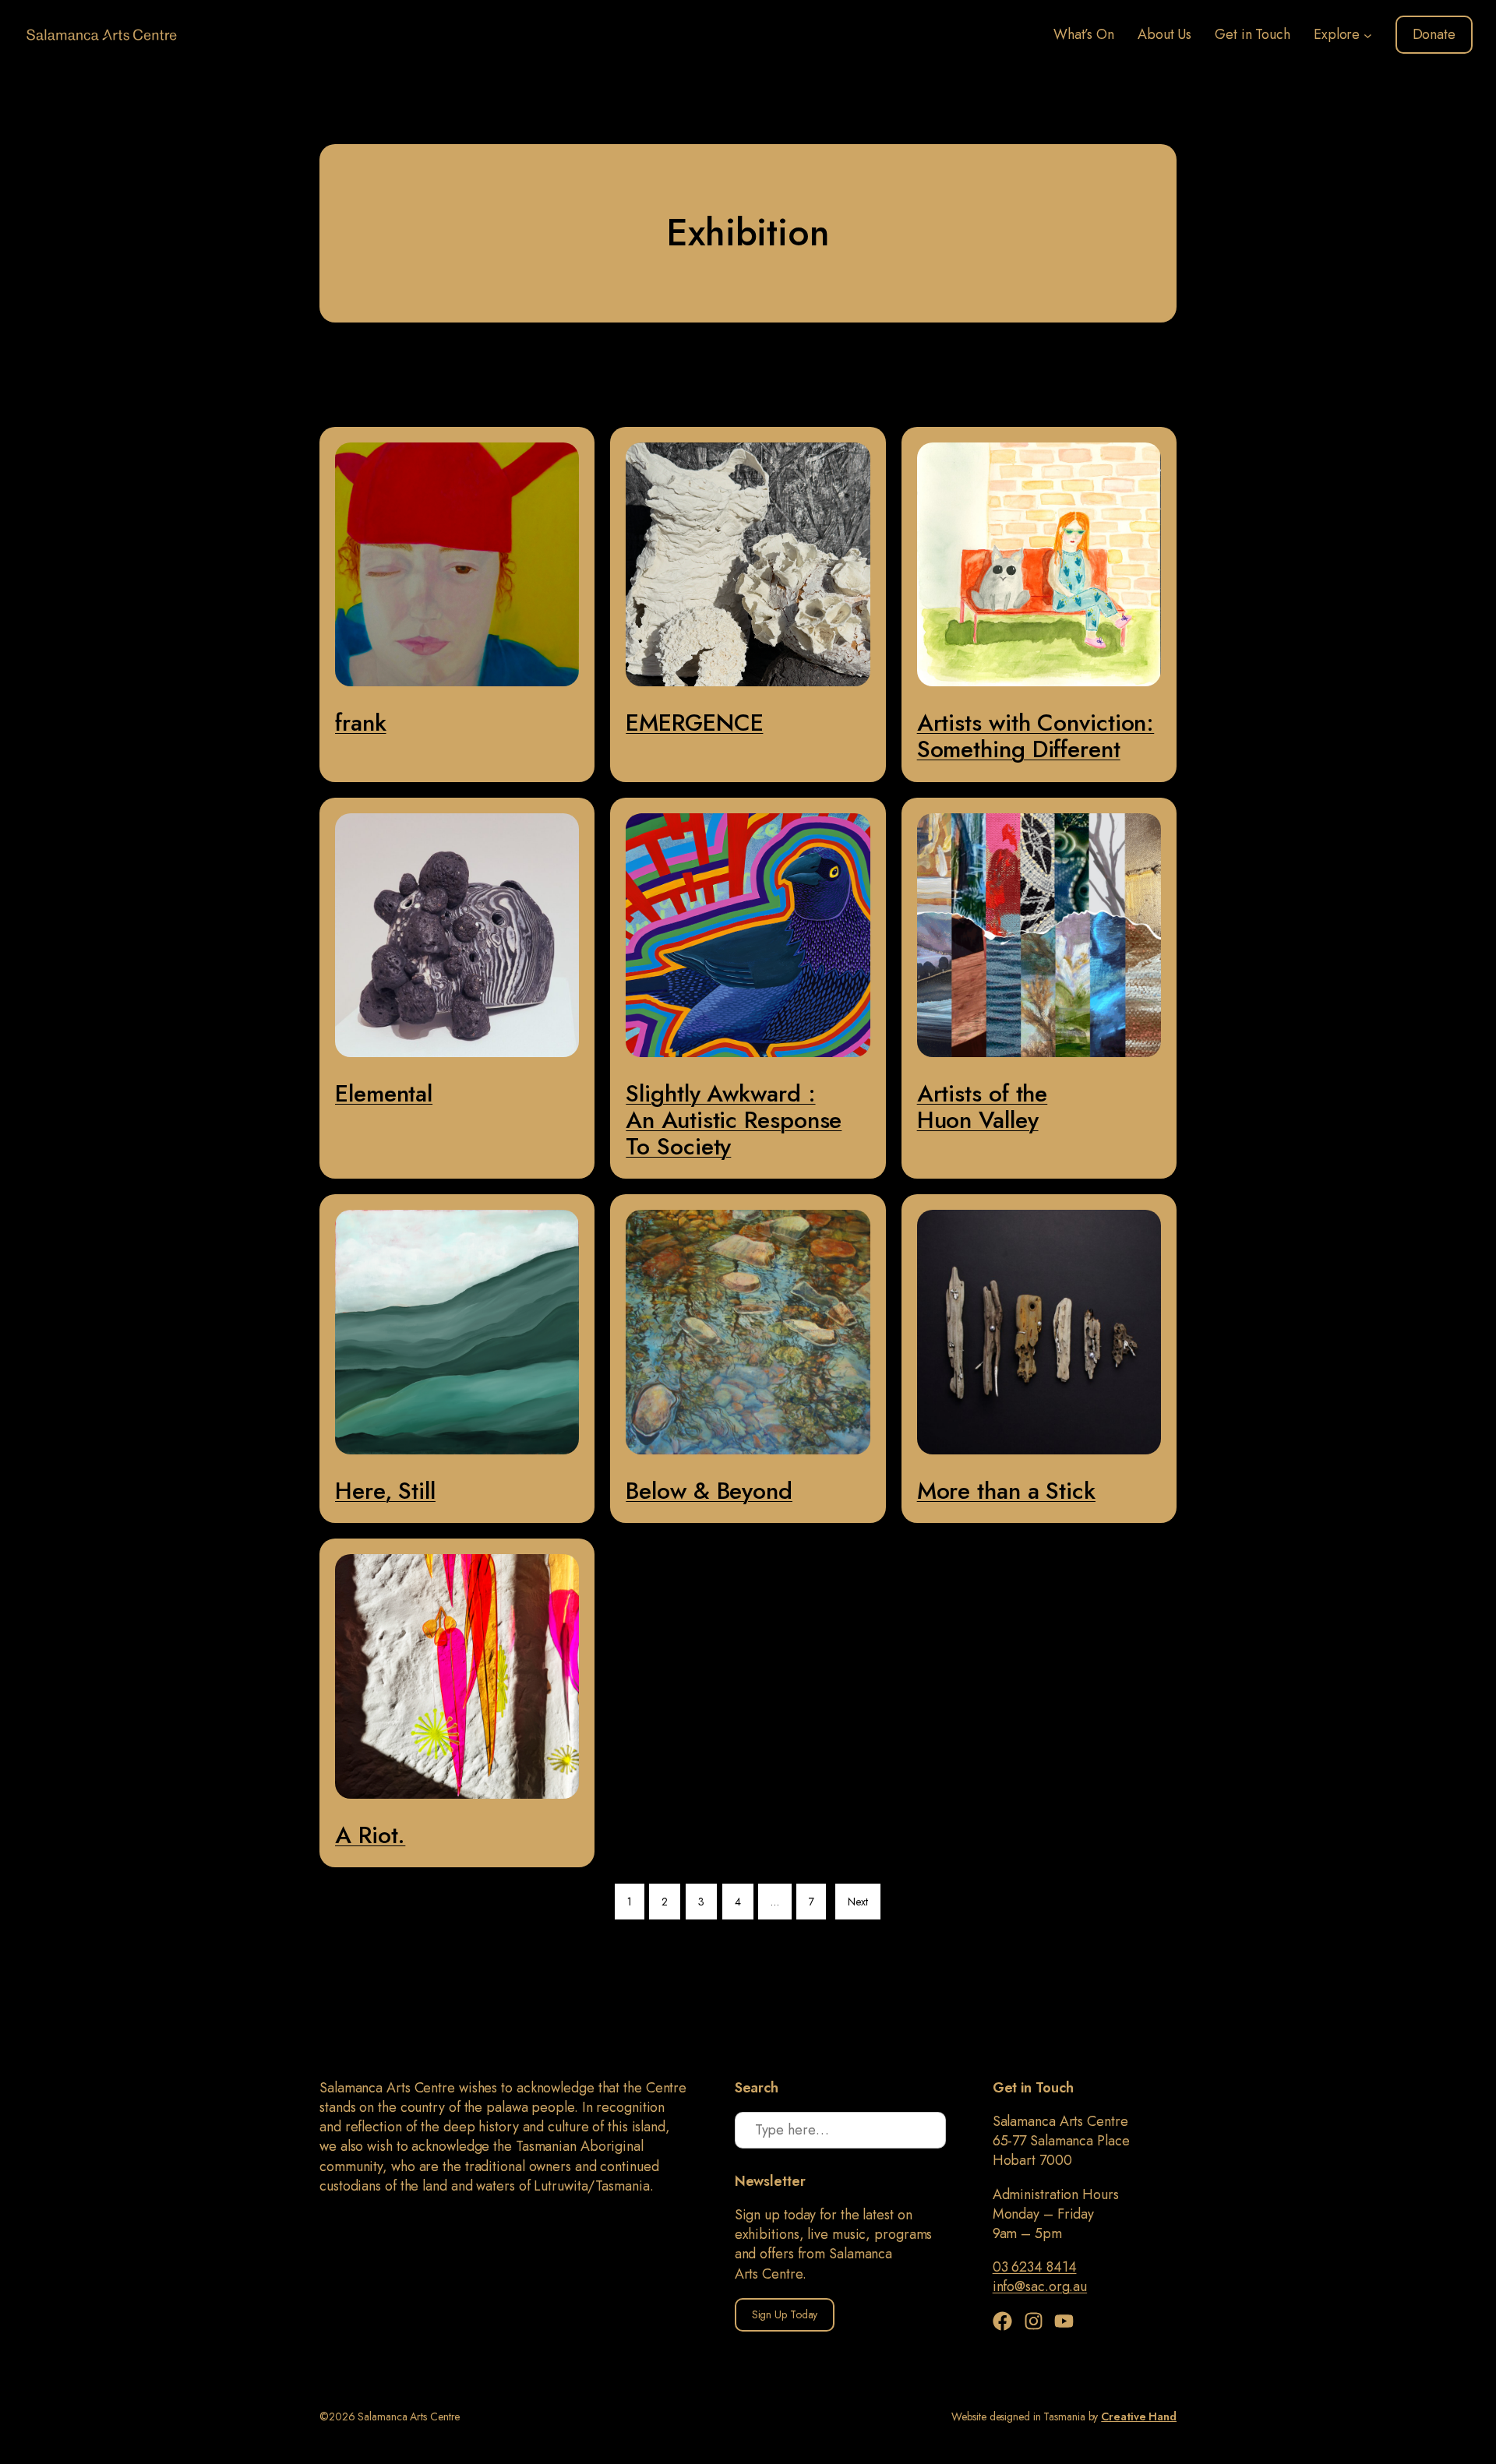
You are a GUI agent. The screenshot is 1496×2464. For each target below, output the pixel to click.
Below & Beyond (709, 1491)
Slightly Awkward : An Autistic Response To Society (734, 1120)
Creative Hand (1139, 2416)
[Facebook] (1006, 2321)
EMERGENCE (694, 723)
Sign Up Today (785, 2314)
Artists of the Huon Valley (983, 1107)
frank (361, 723)
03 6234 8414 (1035, 2267)
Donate (1434, 34)
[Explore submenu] (1368, 35)
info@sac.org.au (1040, 2286)
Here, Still (385, 1491)
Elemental (384, 1093)
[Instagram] (1037, 2321)
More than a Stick (1006, 1491)
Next (858, 1902)
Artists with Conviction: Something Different (1036, 736)
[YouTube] (1064, 2321)
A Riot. (370, 1835)
